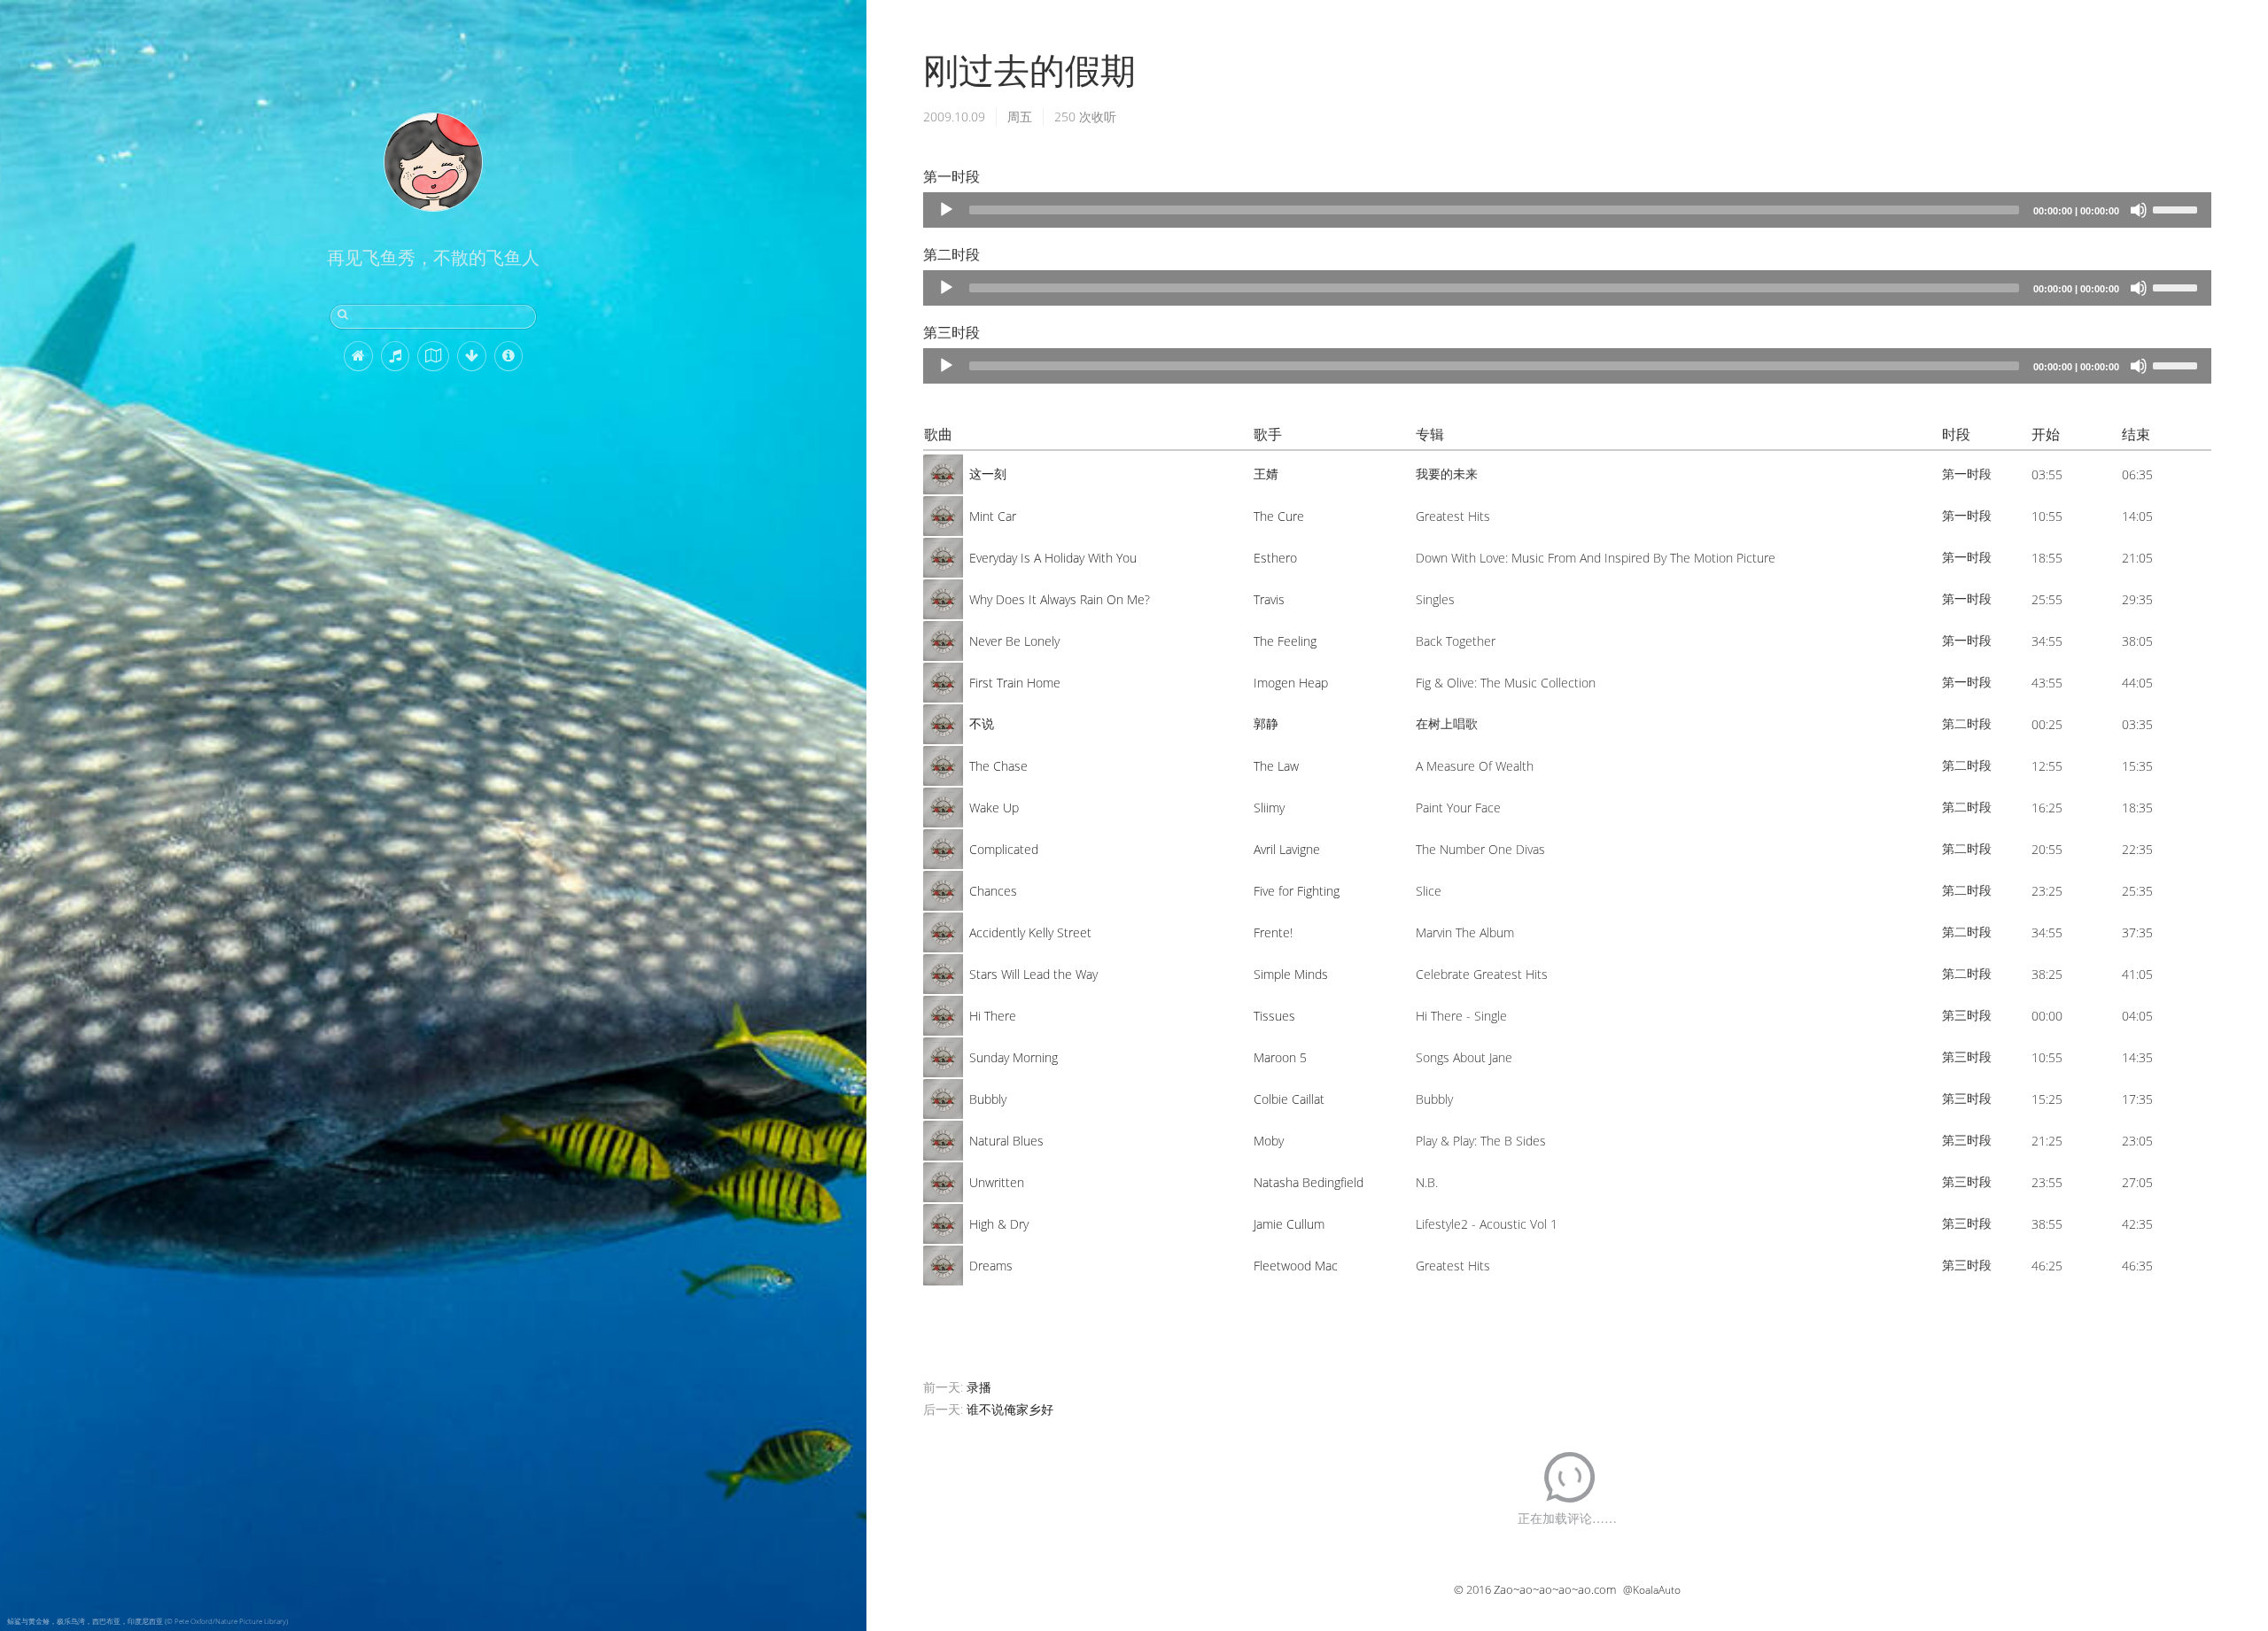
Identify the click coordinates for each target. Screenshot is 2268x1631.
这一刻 (988, 474)
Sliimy (1269, 808)
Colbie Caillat (1289, 1099)
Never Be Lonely (1014, 641)
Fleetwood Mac (1296, 1266)
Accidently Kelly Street (1030, 932)
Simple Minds (1291, 974)
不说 (982, 723)
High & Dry (999, 1224)
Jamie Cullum (1289, 1224)
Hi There (993, 1016)
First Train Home (1015, 683)
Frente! (1273, 932)
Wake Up (994, 808)
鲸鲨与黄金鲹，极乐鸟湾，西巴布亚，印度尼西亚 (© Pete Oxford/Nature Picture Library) (148, 1621)
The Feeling (1285, 641)
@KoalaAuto (1652, 1590)
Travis (1269, 599)
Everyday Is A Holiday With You (1053, 558)
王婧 (1266, 474)
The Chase (998, 766)
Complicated (1004, 849)
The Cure (1279, 516)
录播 (979, 1387)
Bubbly (988, 1099)
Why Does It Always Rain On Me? (1060, 599)
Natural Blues (1006, 1141)
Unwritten (997, 1182)
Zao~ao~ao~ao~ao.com (1555, 1589)
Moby (1269, 1141)
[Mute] (2139, 210)
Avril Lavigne (1287, 849)
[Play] (946, 210)
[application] (1567, 210)
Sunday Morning (1014, 1057)
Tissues (1274, 1016)
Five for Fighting (1297, 891)
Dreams (991, 1266)
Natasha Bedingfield (1309, 1182)
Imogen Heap (1291, 683)
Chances (993, 891)
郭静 (1266, 723)
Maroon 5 (1280, 1057)
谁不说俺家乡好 (1010, 1409)
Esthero (1275, 558)
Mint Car (993, 516)
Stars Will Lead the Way (1033, 974)
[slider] (2178, 208)
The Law (1276, 766)
